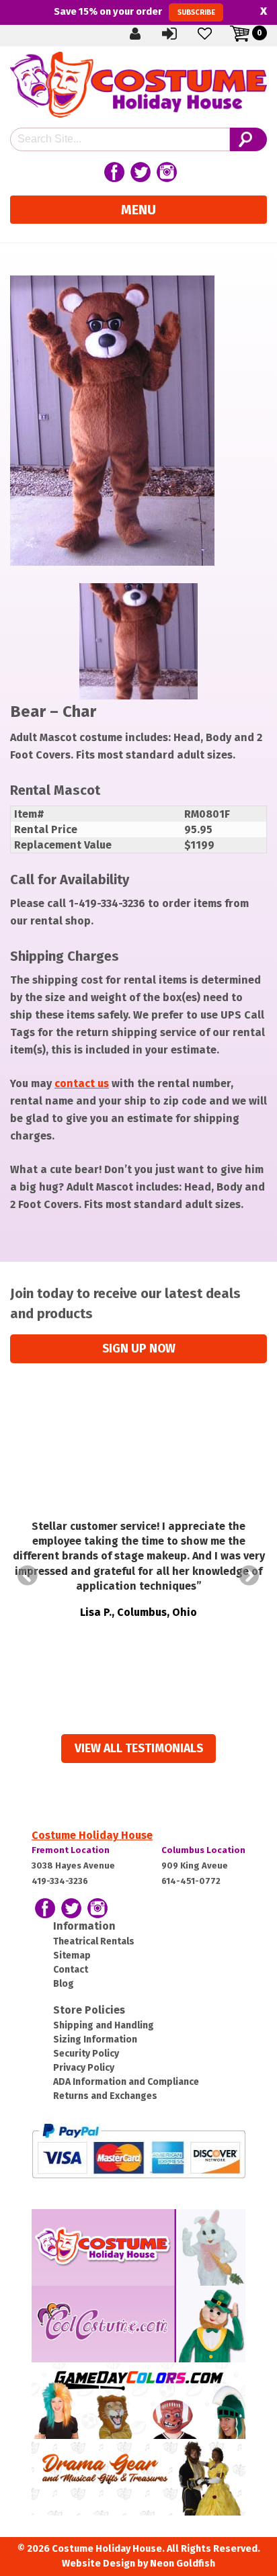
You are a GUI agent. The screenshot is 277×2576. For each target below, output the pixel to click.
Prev (28, 1576)
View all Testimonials (139, 1749)
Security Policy (86, 2054)
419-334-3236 (60, 1881)
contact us (82, 1083)
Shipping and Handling (104, 2025)
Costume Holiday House (92, 1835)
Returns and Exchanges (105, 2096)
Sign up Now (139, 1349)
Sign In (181, 33)
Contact (71, 1970)
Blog (64, 1984)
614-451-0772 (191, 1881)
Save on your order (134, 11)
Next (249, 1576)
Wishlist (216, 33)
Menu (138, 210)
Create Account (146, 33)
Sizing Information (95, 2040)
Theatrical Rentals (94, 1941)
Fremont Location (71, 1850)
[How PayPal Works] (138, 2150)
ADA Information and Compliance (126, 2082)
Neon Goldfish (183, 2564)
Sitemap (72, 1956)
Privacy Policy (84, 2068)
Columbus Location (203, 1850)
